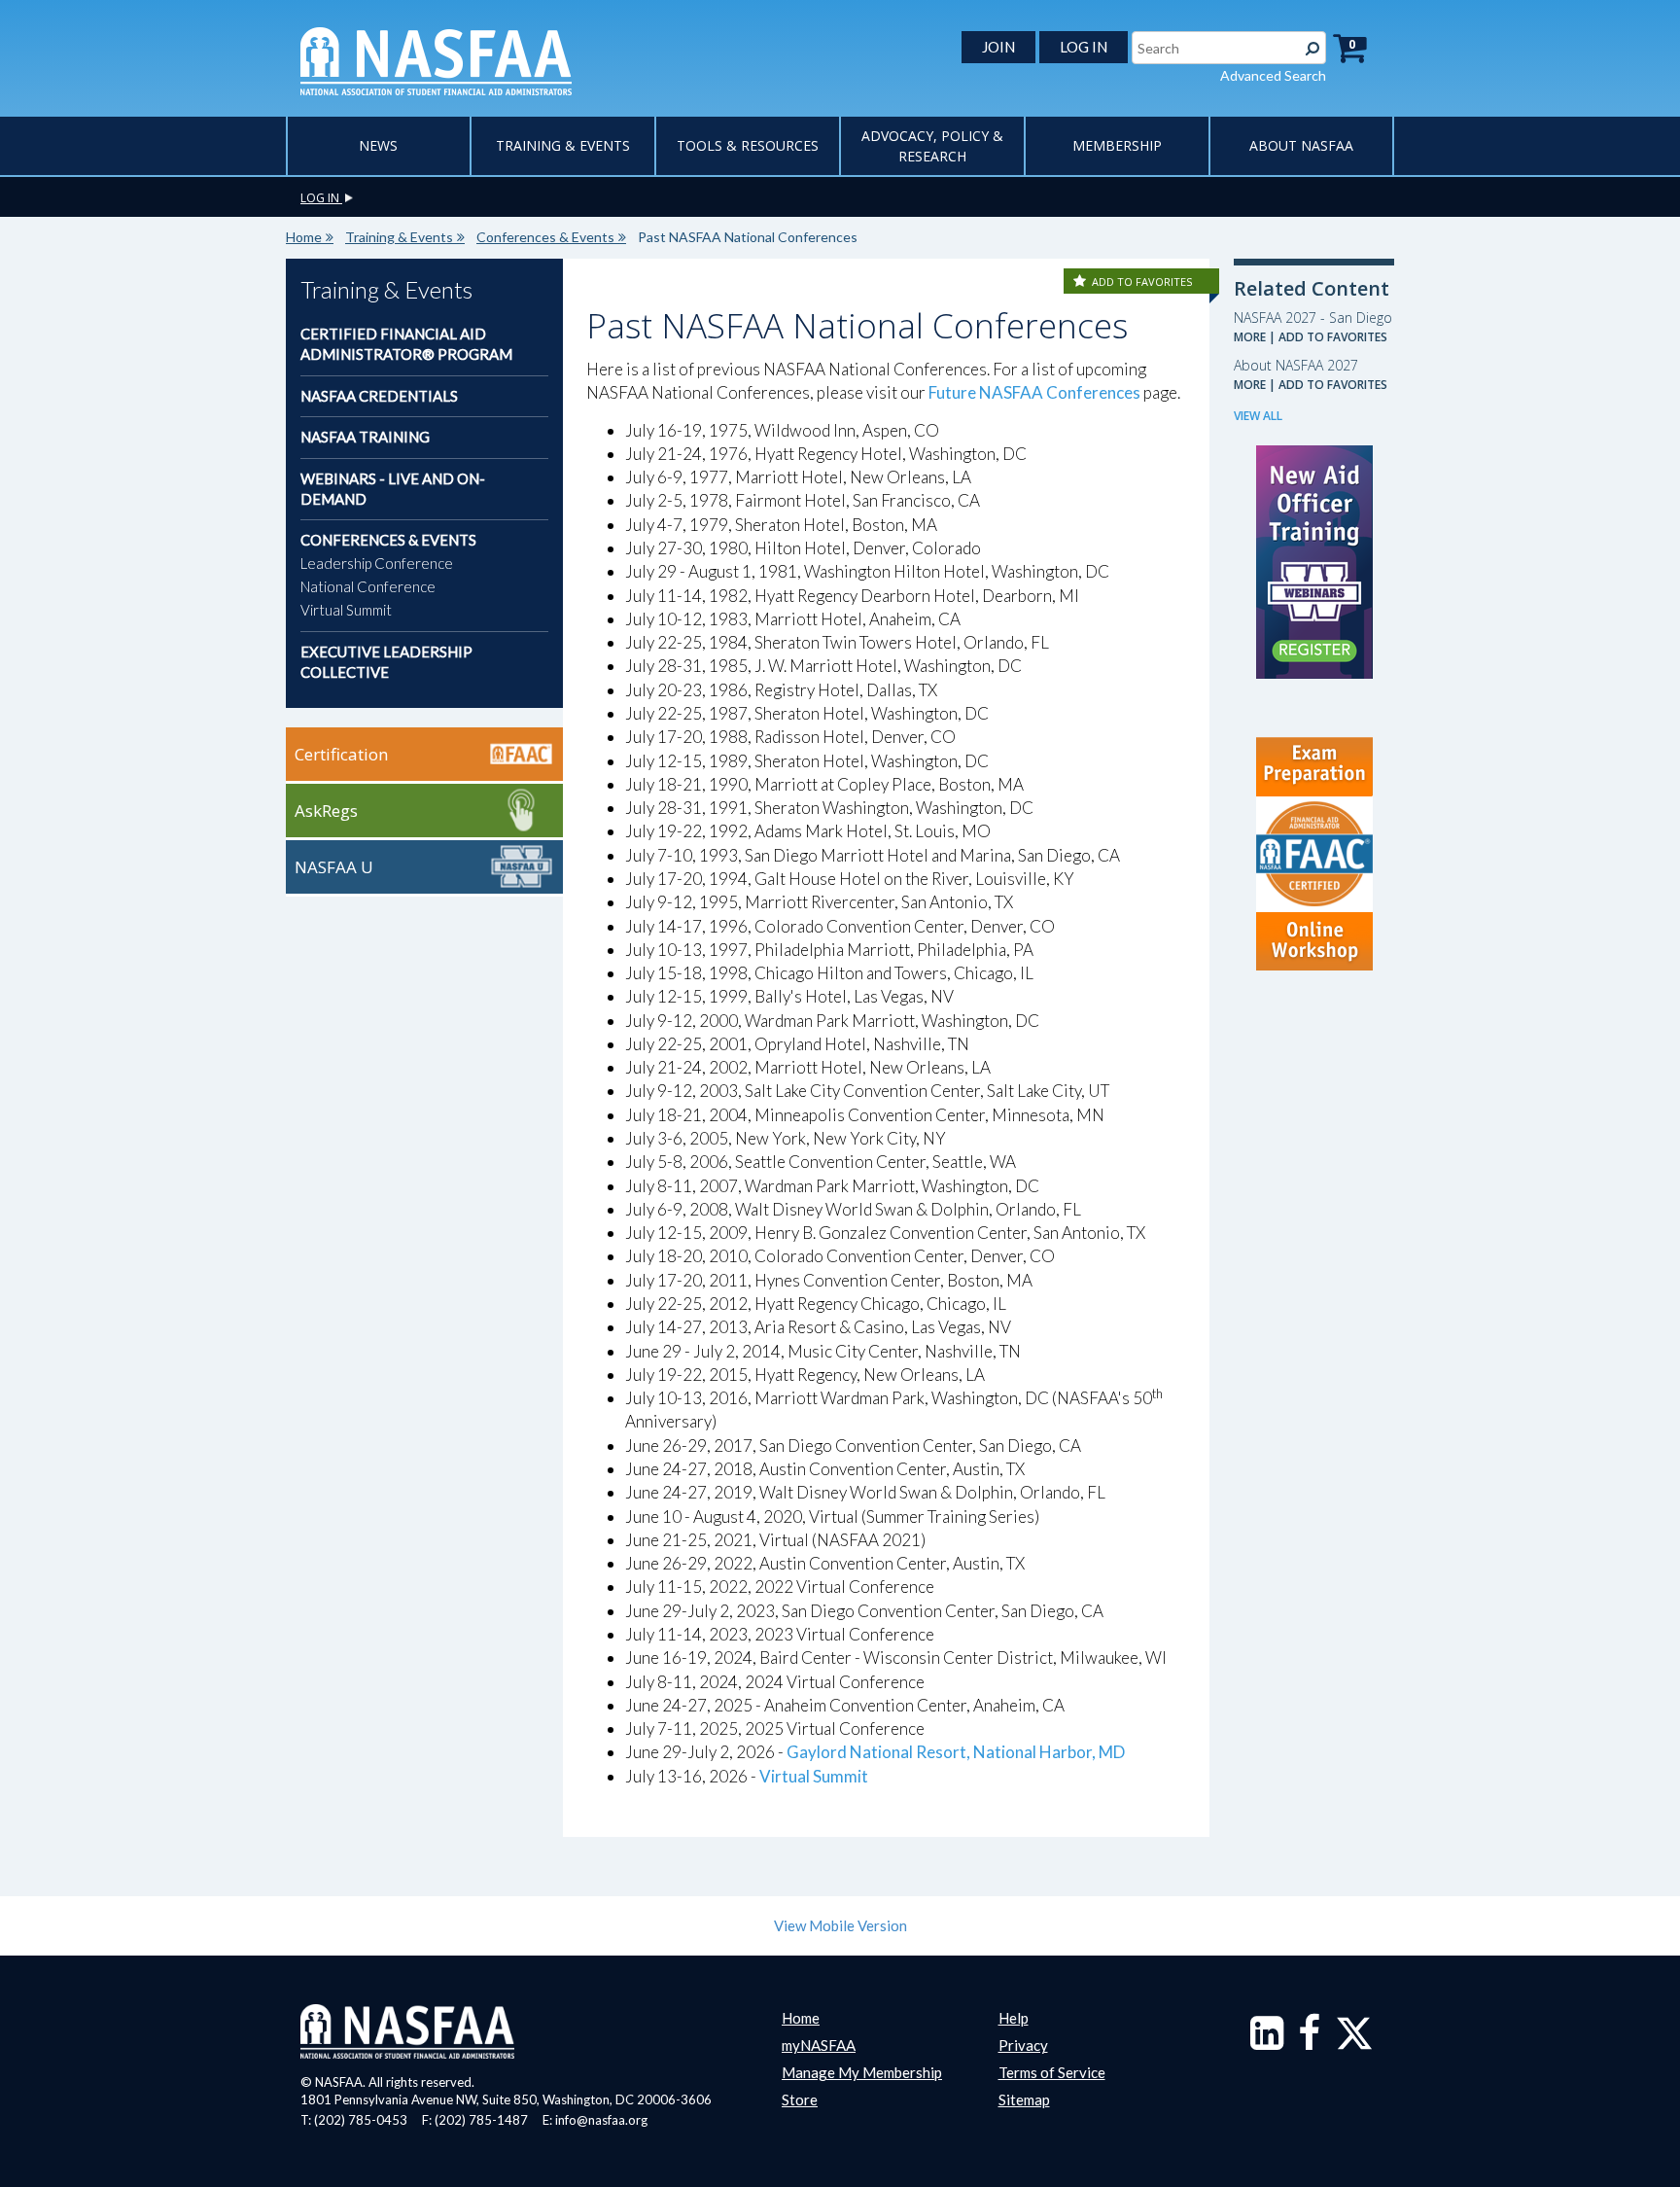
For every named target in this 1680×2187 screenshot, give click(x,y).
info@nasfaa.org (601, 2120)
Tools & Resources (748, 145)
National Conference (368, 586)
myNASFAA (819, 2045)
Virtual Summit (346, 610)
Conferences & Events (545, 237)
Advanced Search (1273, 75)
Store (800, 2099)
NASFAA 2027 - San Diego (1313, 317)
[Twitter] (1354, 2042)
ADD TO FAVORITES (1142, 282)
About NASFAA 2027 (1296, 365)
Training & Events (563, 145)
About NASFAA (1301, 145)
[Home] (436, 59)
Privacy (1023, 2045)
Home (304, 237)
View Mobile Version (840, 1925)
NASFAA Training (365, 437)
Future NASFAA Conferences (1034, 392)
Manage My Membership (862, 2072)
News (378, 145)
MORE (1250, 337)
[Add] (1081, 282)
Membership (1117, 145)
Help (1014, 2018)
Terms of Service (1052, 2072)
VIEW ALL (1258, 416)
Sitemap (1024, 2099)
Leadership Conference (377, 563)
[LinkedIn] (1267, 2042)
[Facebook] (1309, 2042)
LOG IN (1084, 47)
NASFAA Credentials (379, 396)
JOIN (998, 47)
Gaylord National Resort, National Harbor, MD (956, 1752)
